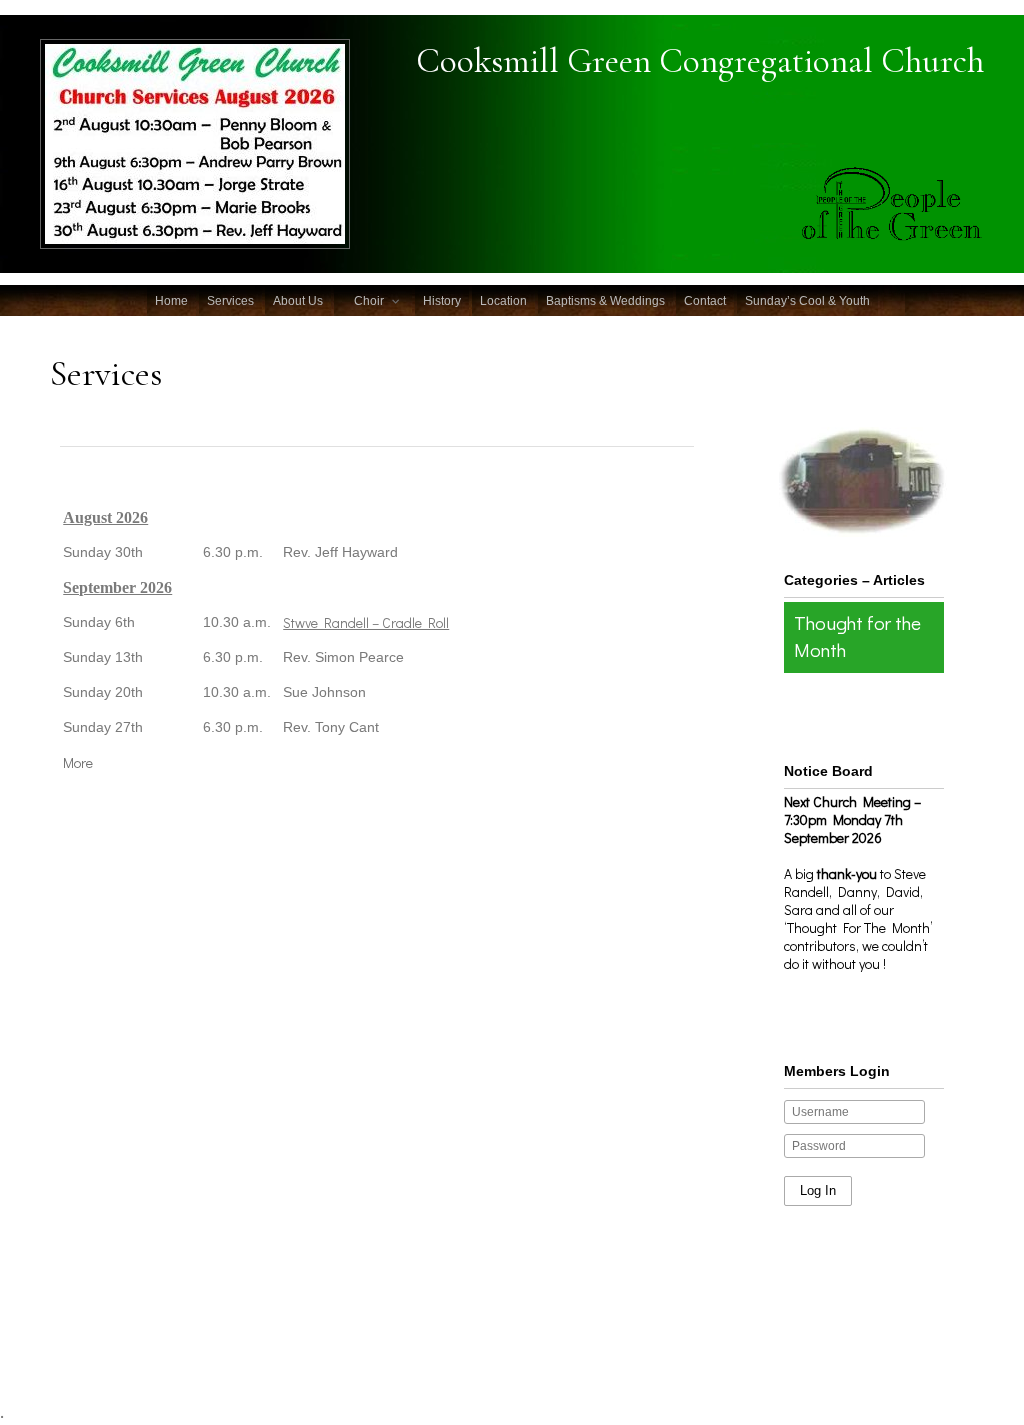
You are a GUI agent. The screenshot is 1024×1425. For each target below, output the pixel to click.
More (78, 762)
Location (503, 301)
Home (171, 301)
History (442, 301)
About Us (298, 301)
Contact (705, 301)
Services (230, 301)
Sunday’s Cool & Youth (807, 301)
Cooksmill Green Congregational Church (700, 61)
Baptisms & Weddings (605, 301)
